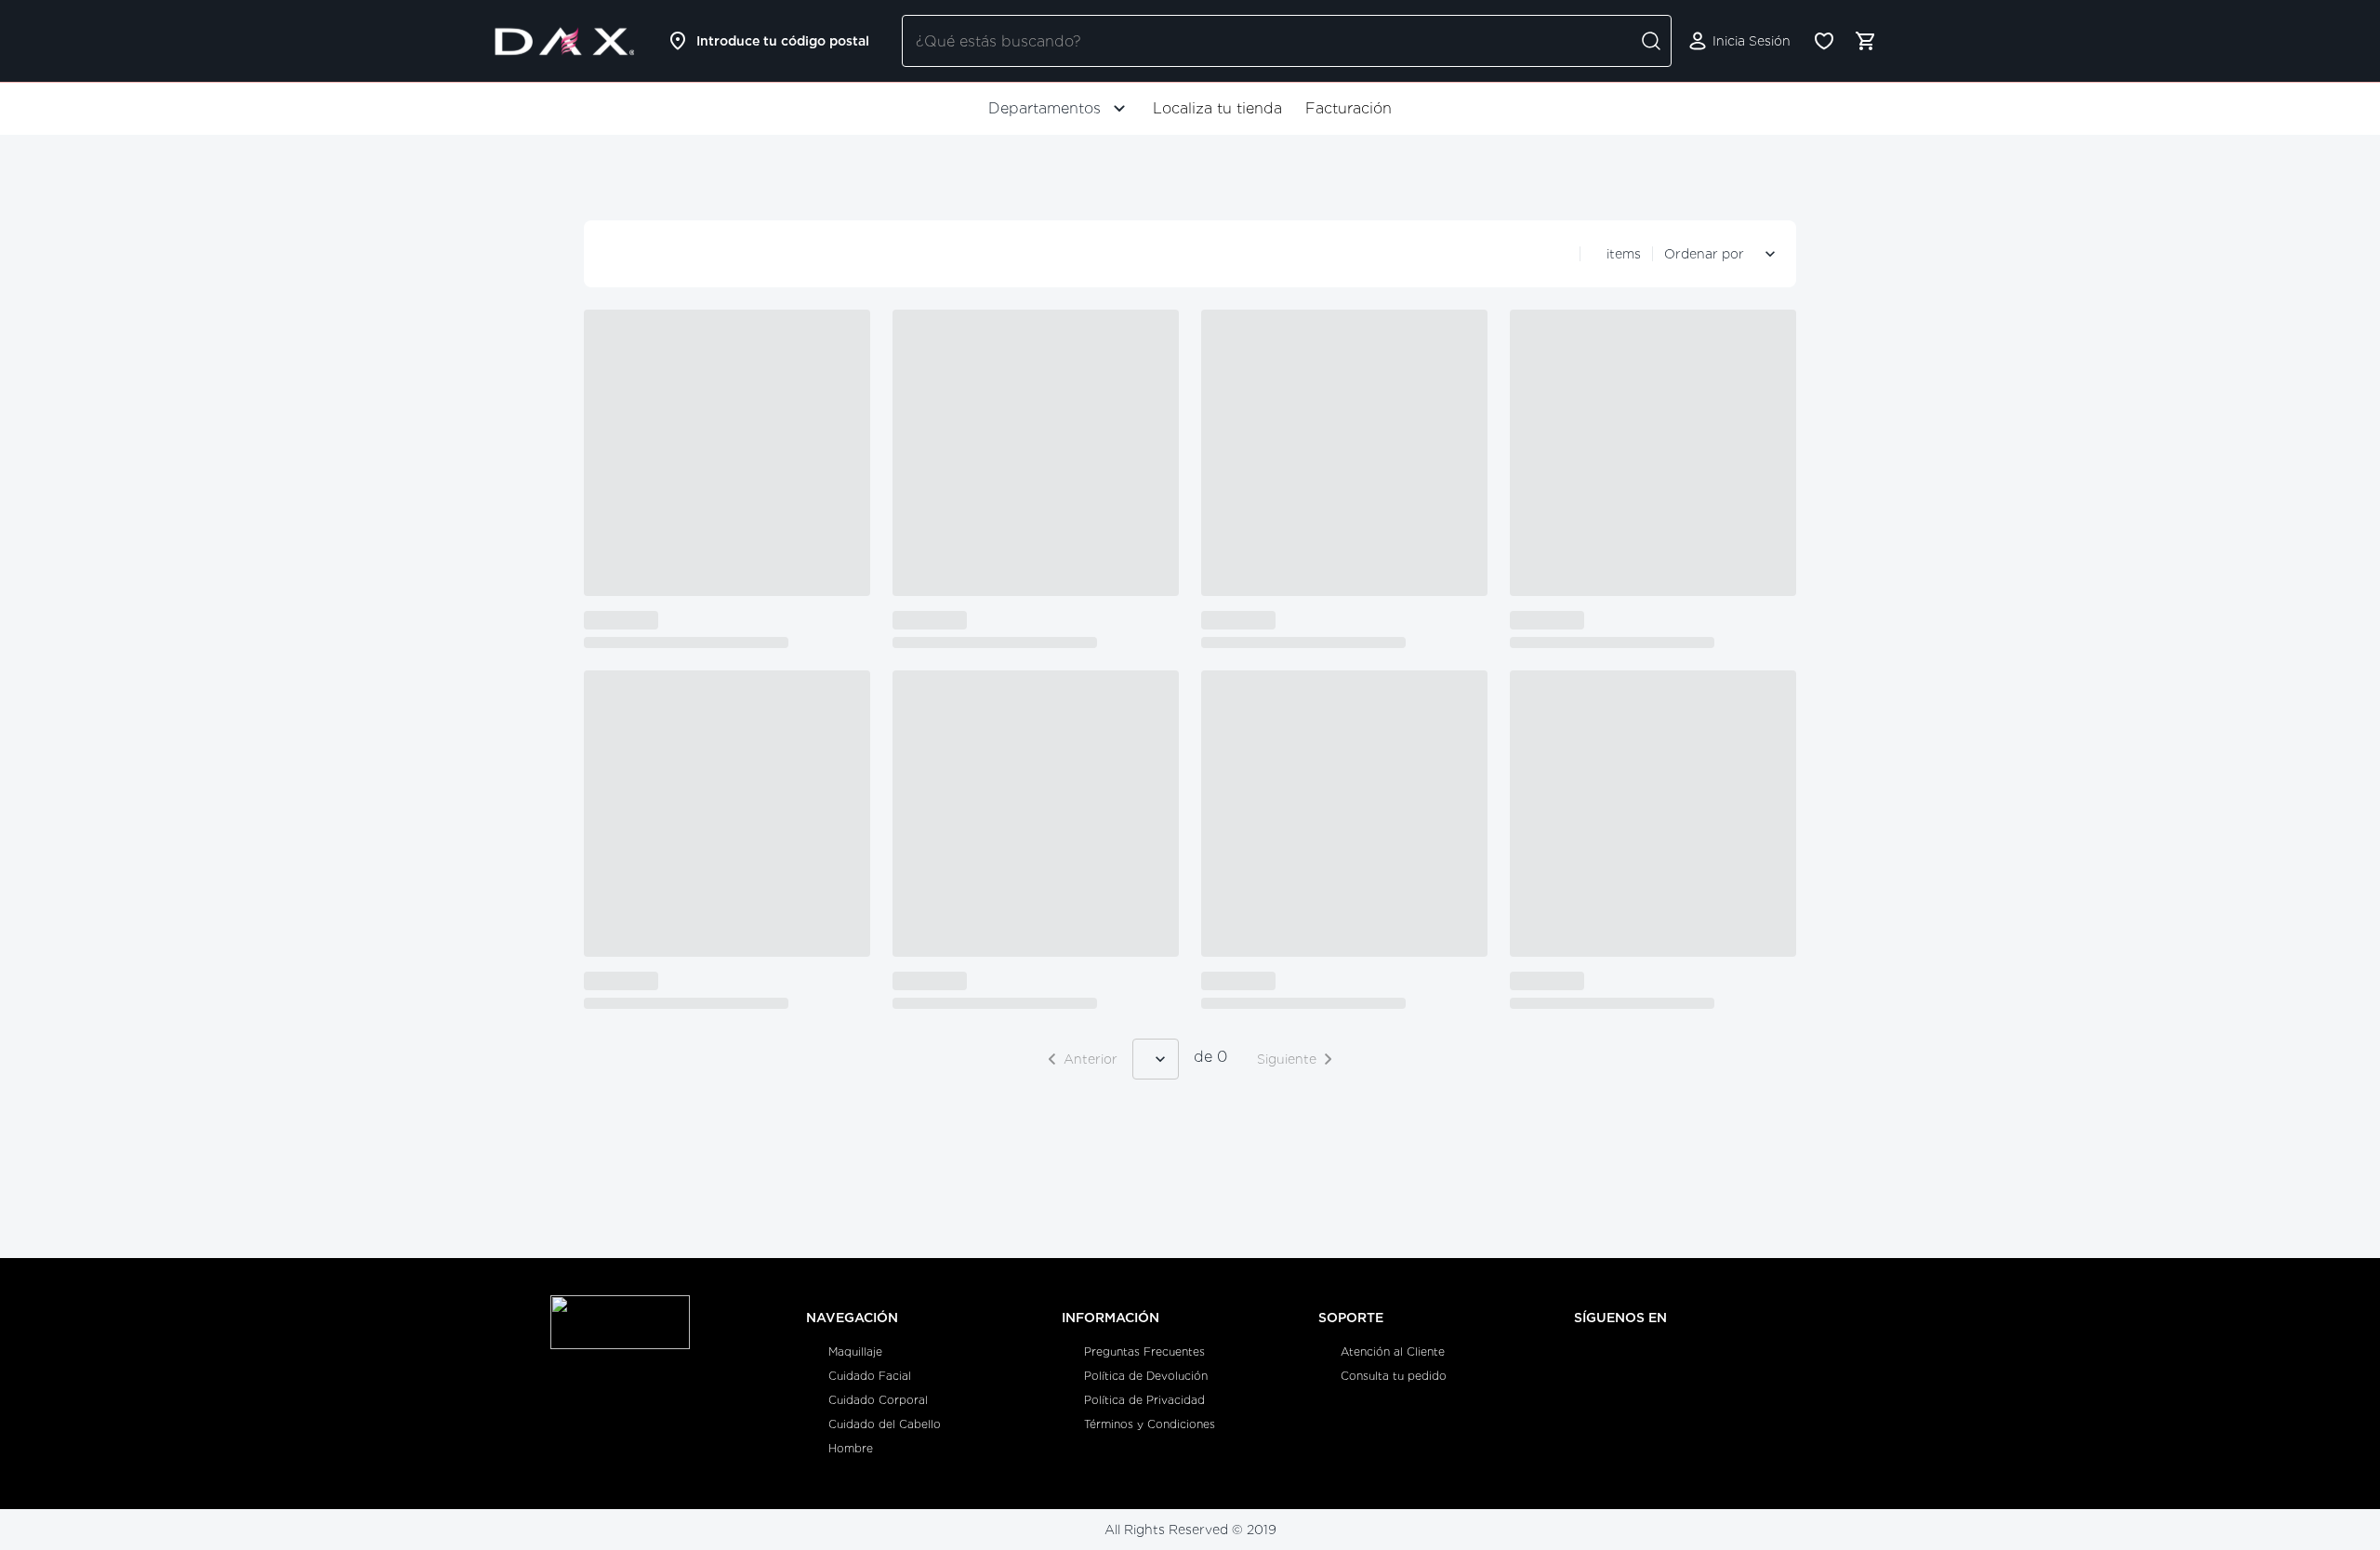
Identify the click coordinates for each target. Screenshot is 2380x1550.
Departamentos (1045, 108)
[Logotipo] (564, 41)
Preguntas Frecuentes (1144, 1351)
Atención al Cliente (1393, 1351)
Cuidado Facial (870, 1376)
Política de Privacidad (1144, 1400)
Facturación (1349, 108)
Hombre (851, 1448)
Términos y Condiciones (1150, 1424)
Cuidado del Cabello (885, 1424)
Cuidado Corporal (878, 1400)
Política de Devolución (1146, 1376)
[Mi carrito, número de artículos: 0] (1865, 41)
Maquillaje (855, 1351)
